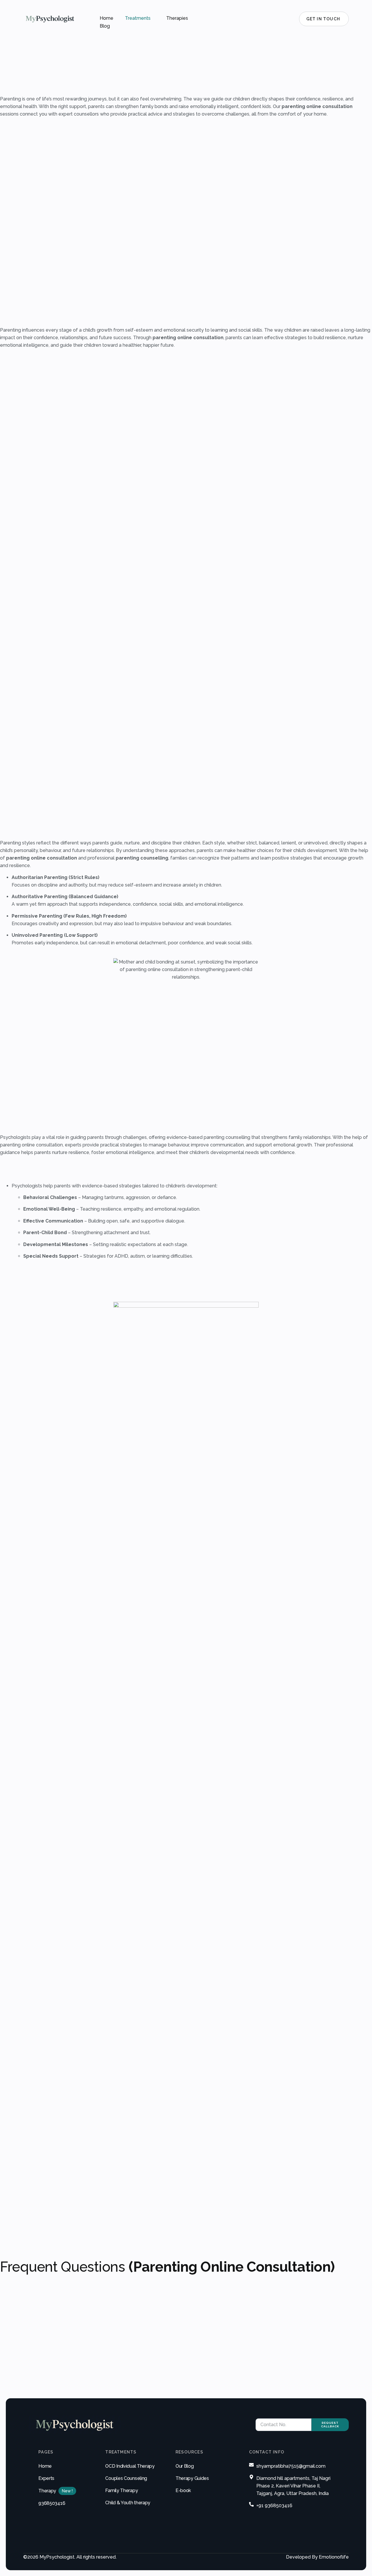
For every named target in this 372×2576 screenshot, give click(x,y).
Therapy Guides (192, 2478)
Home (107, 18)
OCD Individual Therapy (130, 2466)
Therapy (47, 2491)
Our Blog (185, 2466)
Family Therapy (121, 2490)
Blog (105, 26)
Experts (46, 2478)
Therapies (177, 18)
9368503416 (52, 2503)
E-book (183, 2490)
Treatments (138, 18)
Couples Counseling (126, 2478)
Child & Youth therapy (128, 2503)
